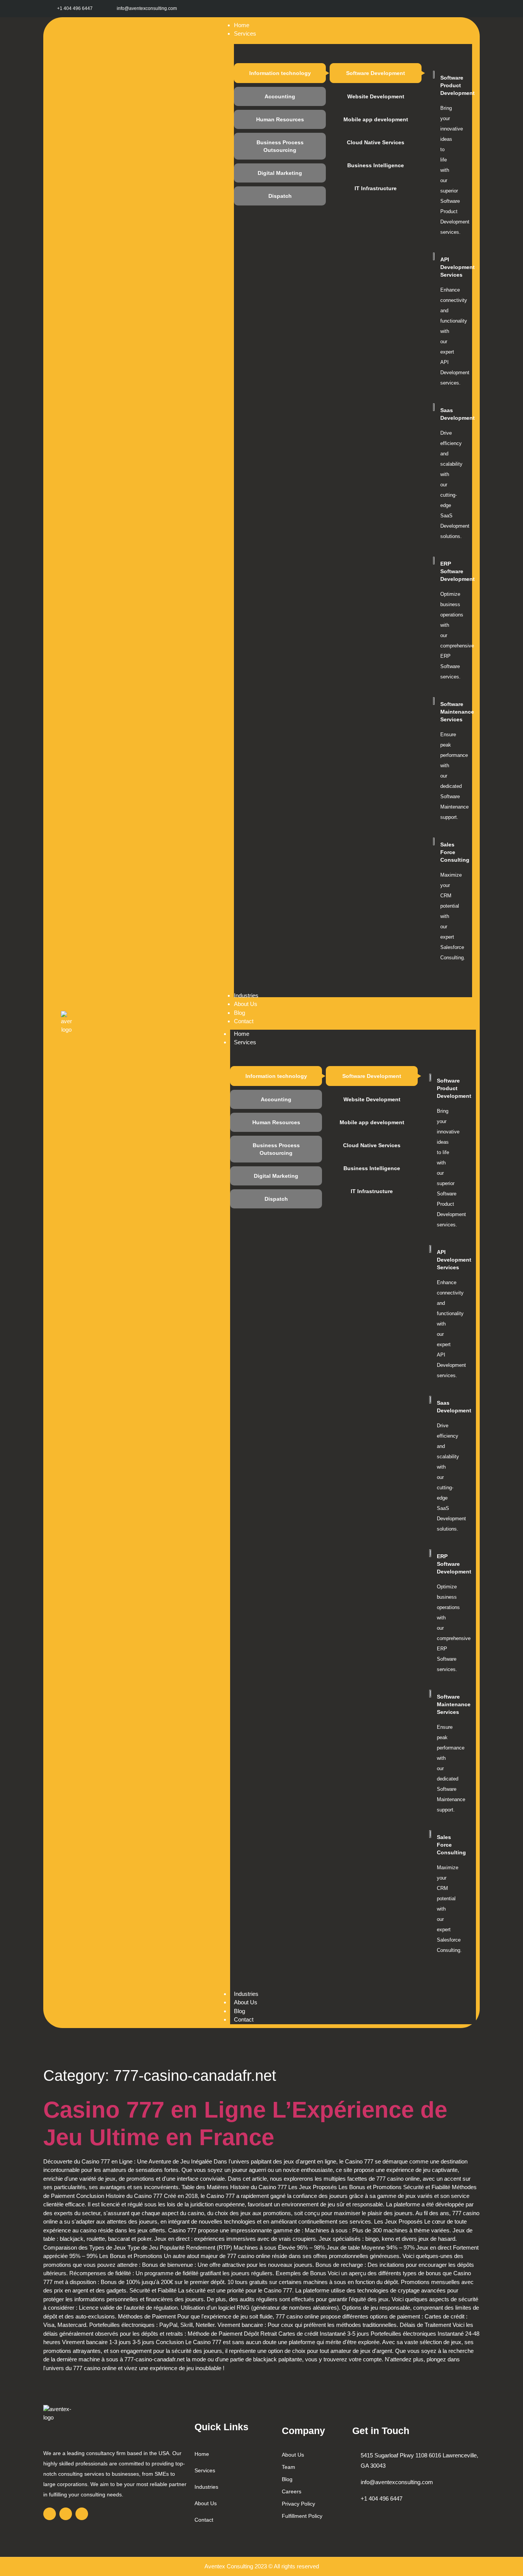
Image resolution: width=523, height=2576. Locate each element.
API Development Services (458, 267)
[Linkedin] (471, 9)
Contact (244, 2019)
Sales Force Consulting (455, 852)
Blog (239, 2011)
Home (242, 1034)
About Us (246, 2002)
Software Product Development (458, 85)
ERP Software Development (458, 571)
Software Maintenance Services (457, 712)
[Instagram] (454, 9)
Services (245, 1042)
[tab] (280, 73)
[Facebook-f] (437, 9)
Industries (246, 1994)
